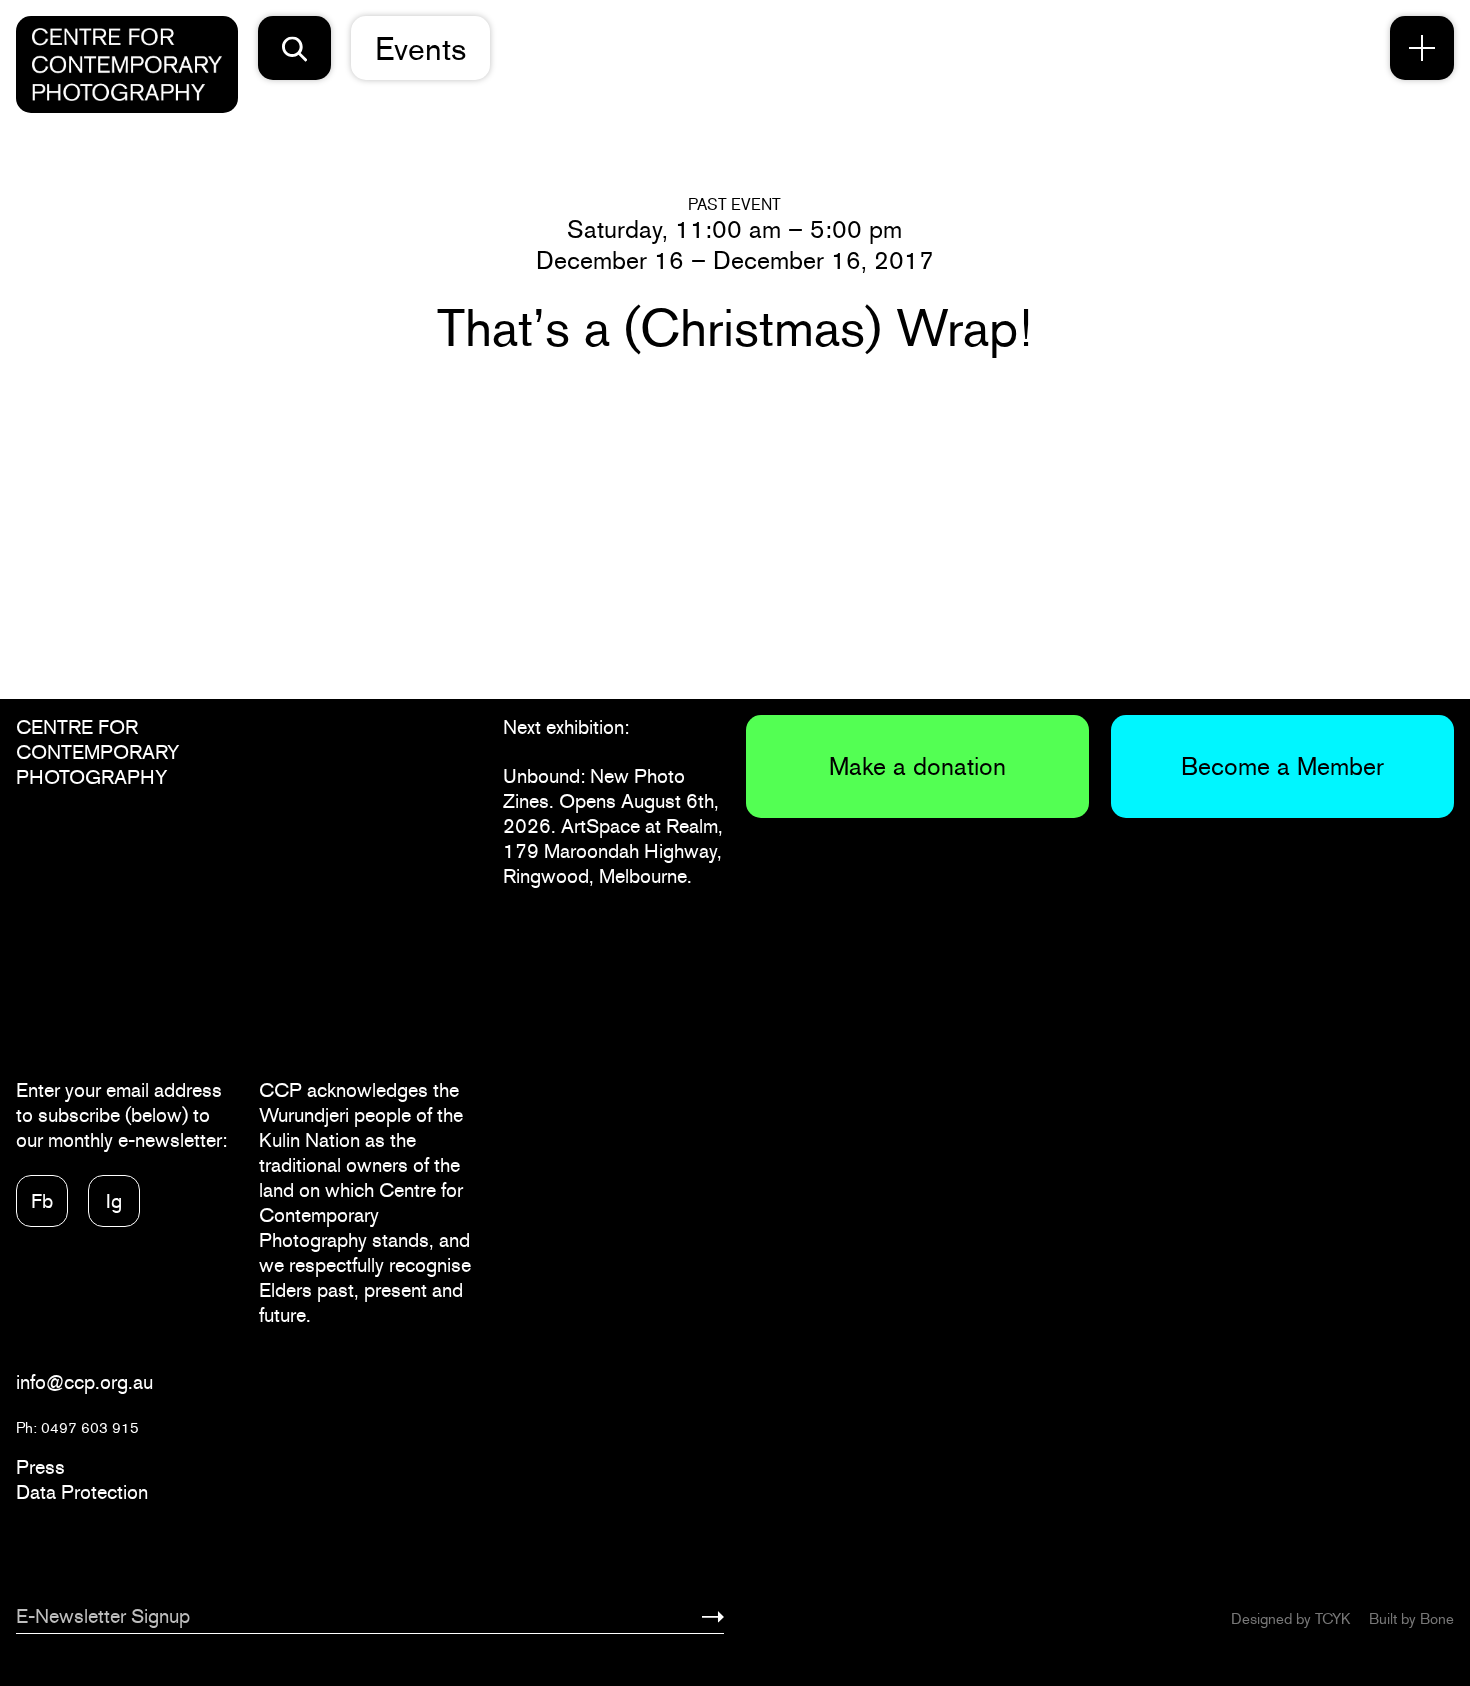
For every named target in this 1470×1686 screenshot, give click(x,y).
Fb (42, 1201)
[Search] (295, 48)
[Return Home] (127, 64)
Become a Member (1282, 766)
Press (40, 1467)
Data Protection (82, 1492)
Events (420, 48)
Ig (114, 1201)
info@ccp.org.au (84, 1382)
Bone (1437, 1618)
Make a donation (917, 766)
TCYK (1332, 1618)
